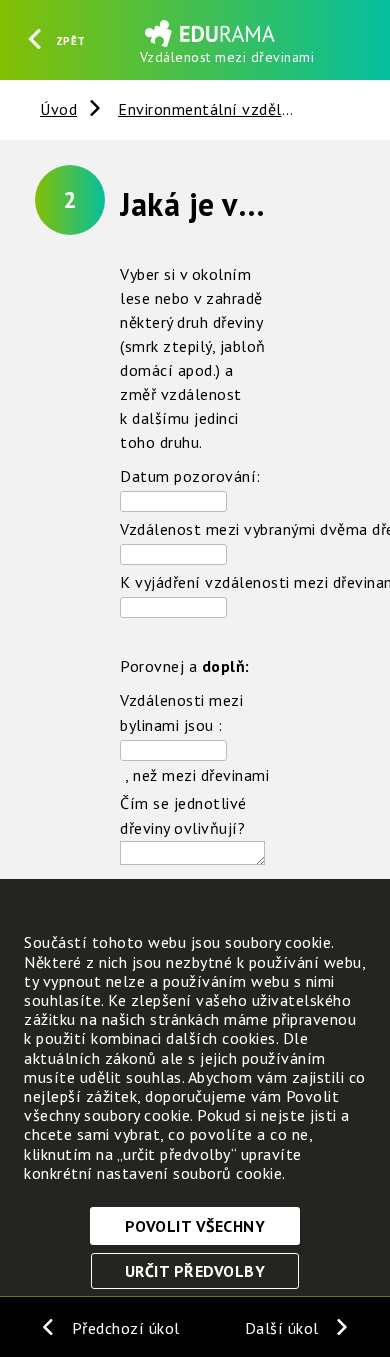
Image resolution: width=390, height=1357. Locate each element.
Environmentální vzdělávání (219, 109)
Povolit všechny (195, 1226)
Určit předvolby (195, 1271)
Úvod (58, 109)
